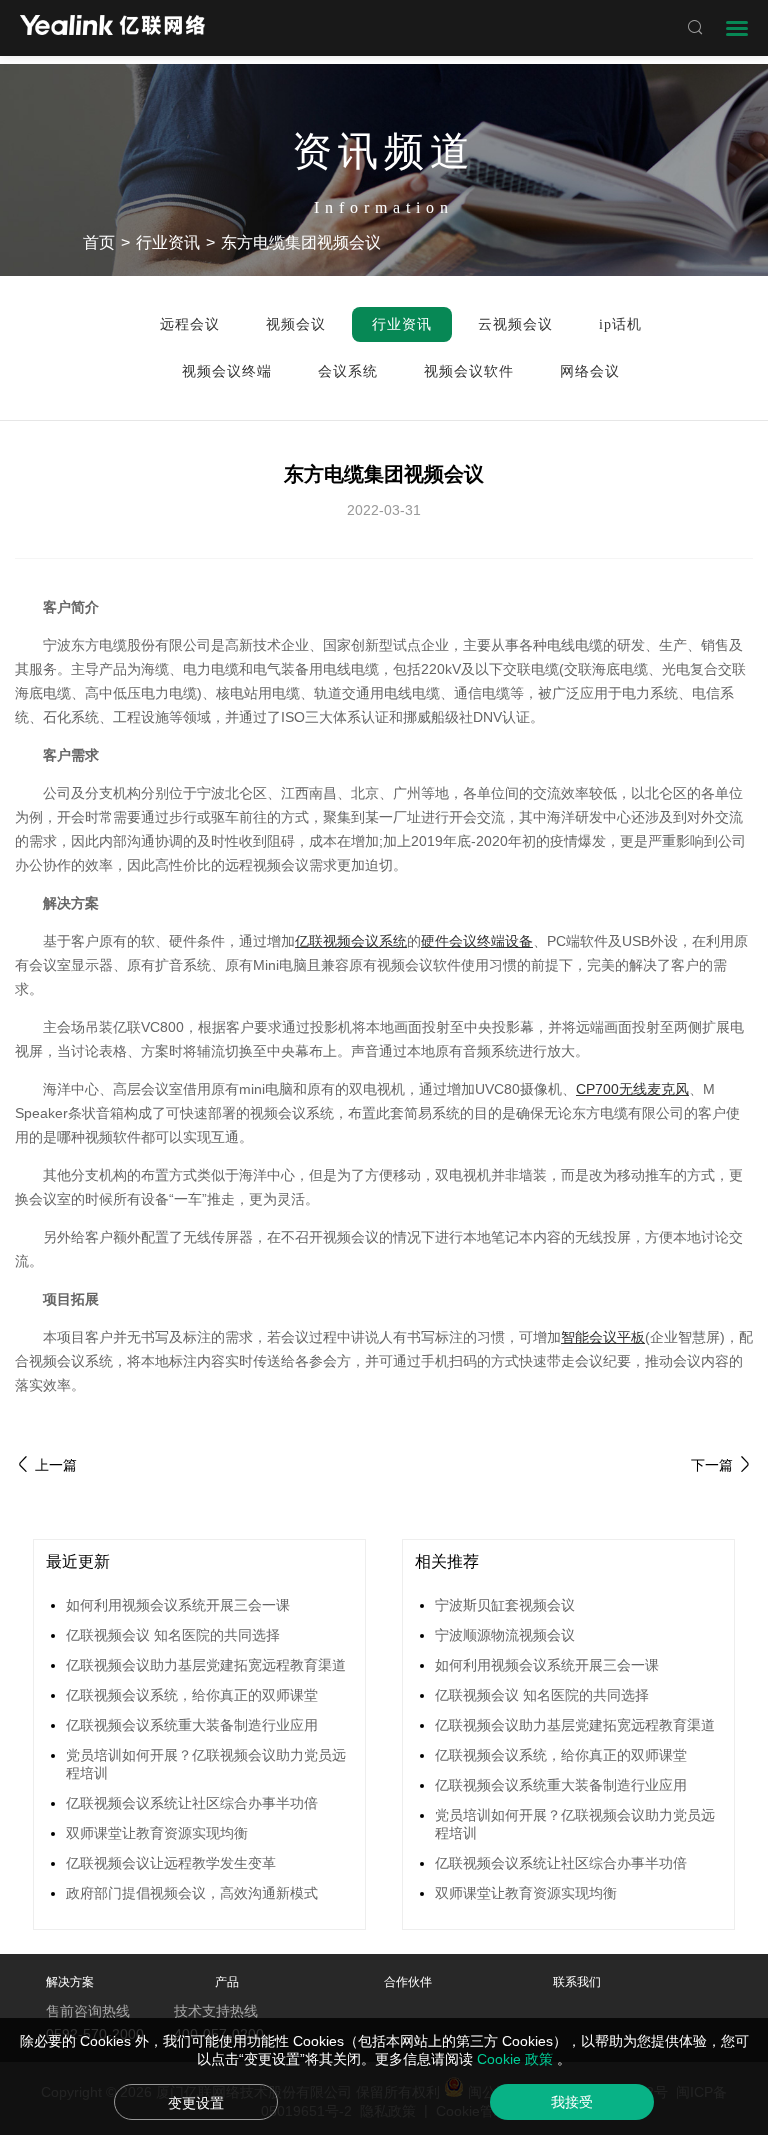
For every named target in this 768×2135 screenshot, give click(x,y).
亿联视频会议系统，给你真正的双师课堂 (192, 1695)
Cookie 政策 (517, 2059)
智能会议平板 (603, 1337)
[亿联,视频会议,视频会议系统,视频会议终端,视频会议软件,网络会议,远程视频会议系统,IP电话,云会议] (112, 27)
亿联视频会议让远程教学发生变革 (171, 1863)
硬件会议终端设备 (477, 941)
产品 (227, 1982)
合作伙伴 (408, 1982)
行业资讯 (168, 242)
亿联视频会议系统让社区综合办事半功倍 (192, 1803)
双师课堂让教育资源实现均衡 (157, 1833)
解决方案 (70, 1982)
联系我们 (577, 1982)
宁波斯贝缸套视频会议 (505, 1605)
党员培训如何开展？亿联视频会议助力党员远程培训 (206, 1764)
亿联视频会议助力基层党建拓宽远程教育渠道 (206, 1665)
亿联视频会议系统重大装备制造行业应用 (192, 1725)
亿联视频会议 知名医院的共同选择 (173, 1635)
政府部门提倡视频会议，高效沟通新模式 (192, 1893)
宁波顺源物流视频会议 (505, 1635)
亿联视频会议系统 (351, 941)
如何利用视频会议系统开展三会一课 (178, 1605)
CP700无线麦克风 (632, 1089)
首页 (99, 242)
